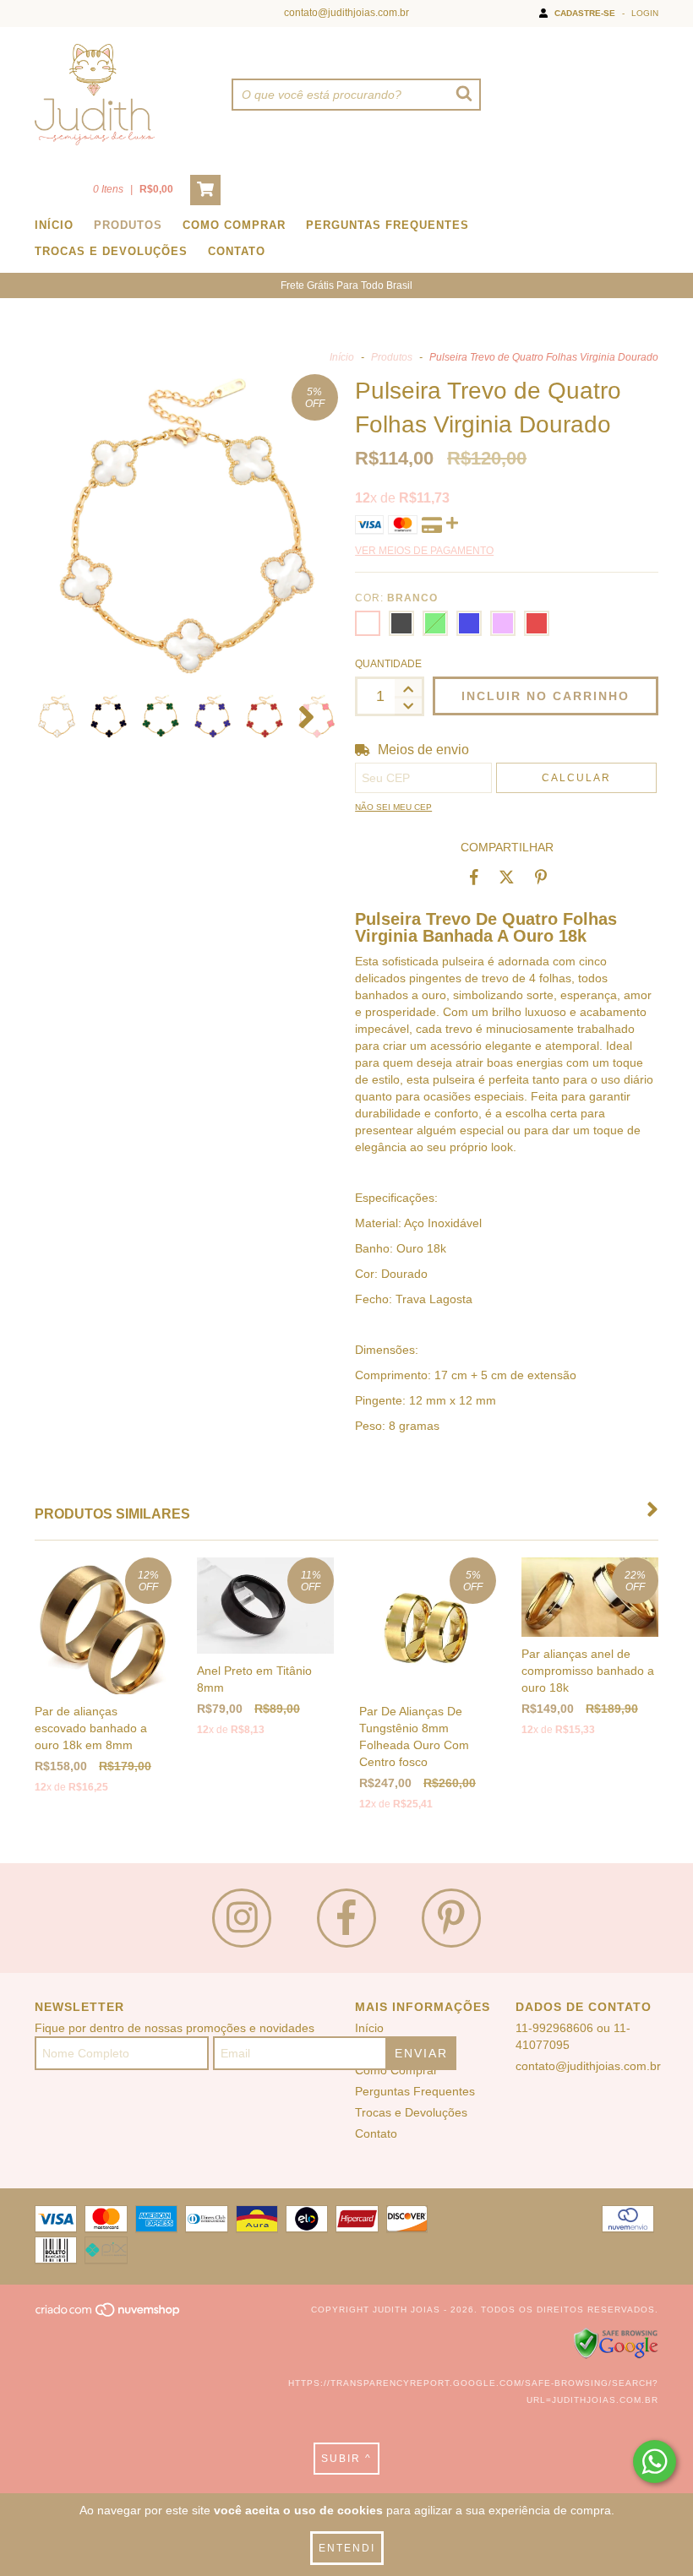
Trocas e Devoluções (111, 251)
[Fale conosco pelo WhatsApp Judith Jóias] (655, 2462)
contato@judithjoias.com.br (346, 13)
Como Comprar (234, 225)
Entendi (347, 2548)
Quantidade (388, 664)
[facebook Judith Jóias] (346, 1918)
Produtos (128, 225)
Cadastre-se (585, 13)
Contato (237, 251)
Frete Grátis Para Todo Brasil (346, 285)
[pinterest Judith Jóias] (451, 1918)
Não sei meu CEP (393, 807)
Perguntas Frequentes (387, 225)
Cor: (396, 598)
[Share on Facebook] (474, 877)
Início (54, 225)
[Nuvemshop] (109, 2315)
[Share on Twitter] (507, 877)
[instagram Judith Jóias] (242, 1918)
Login (645, 13)
